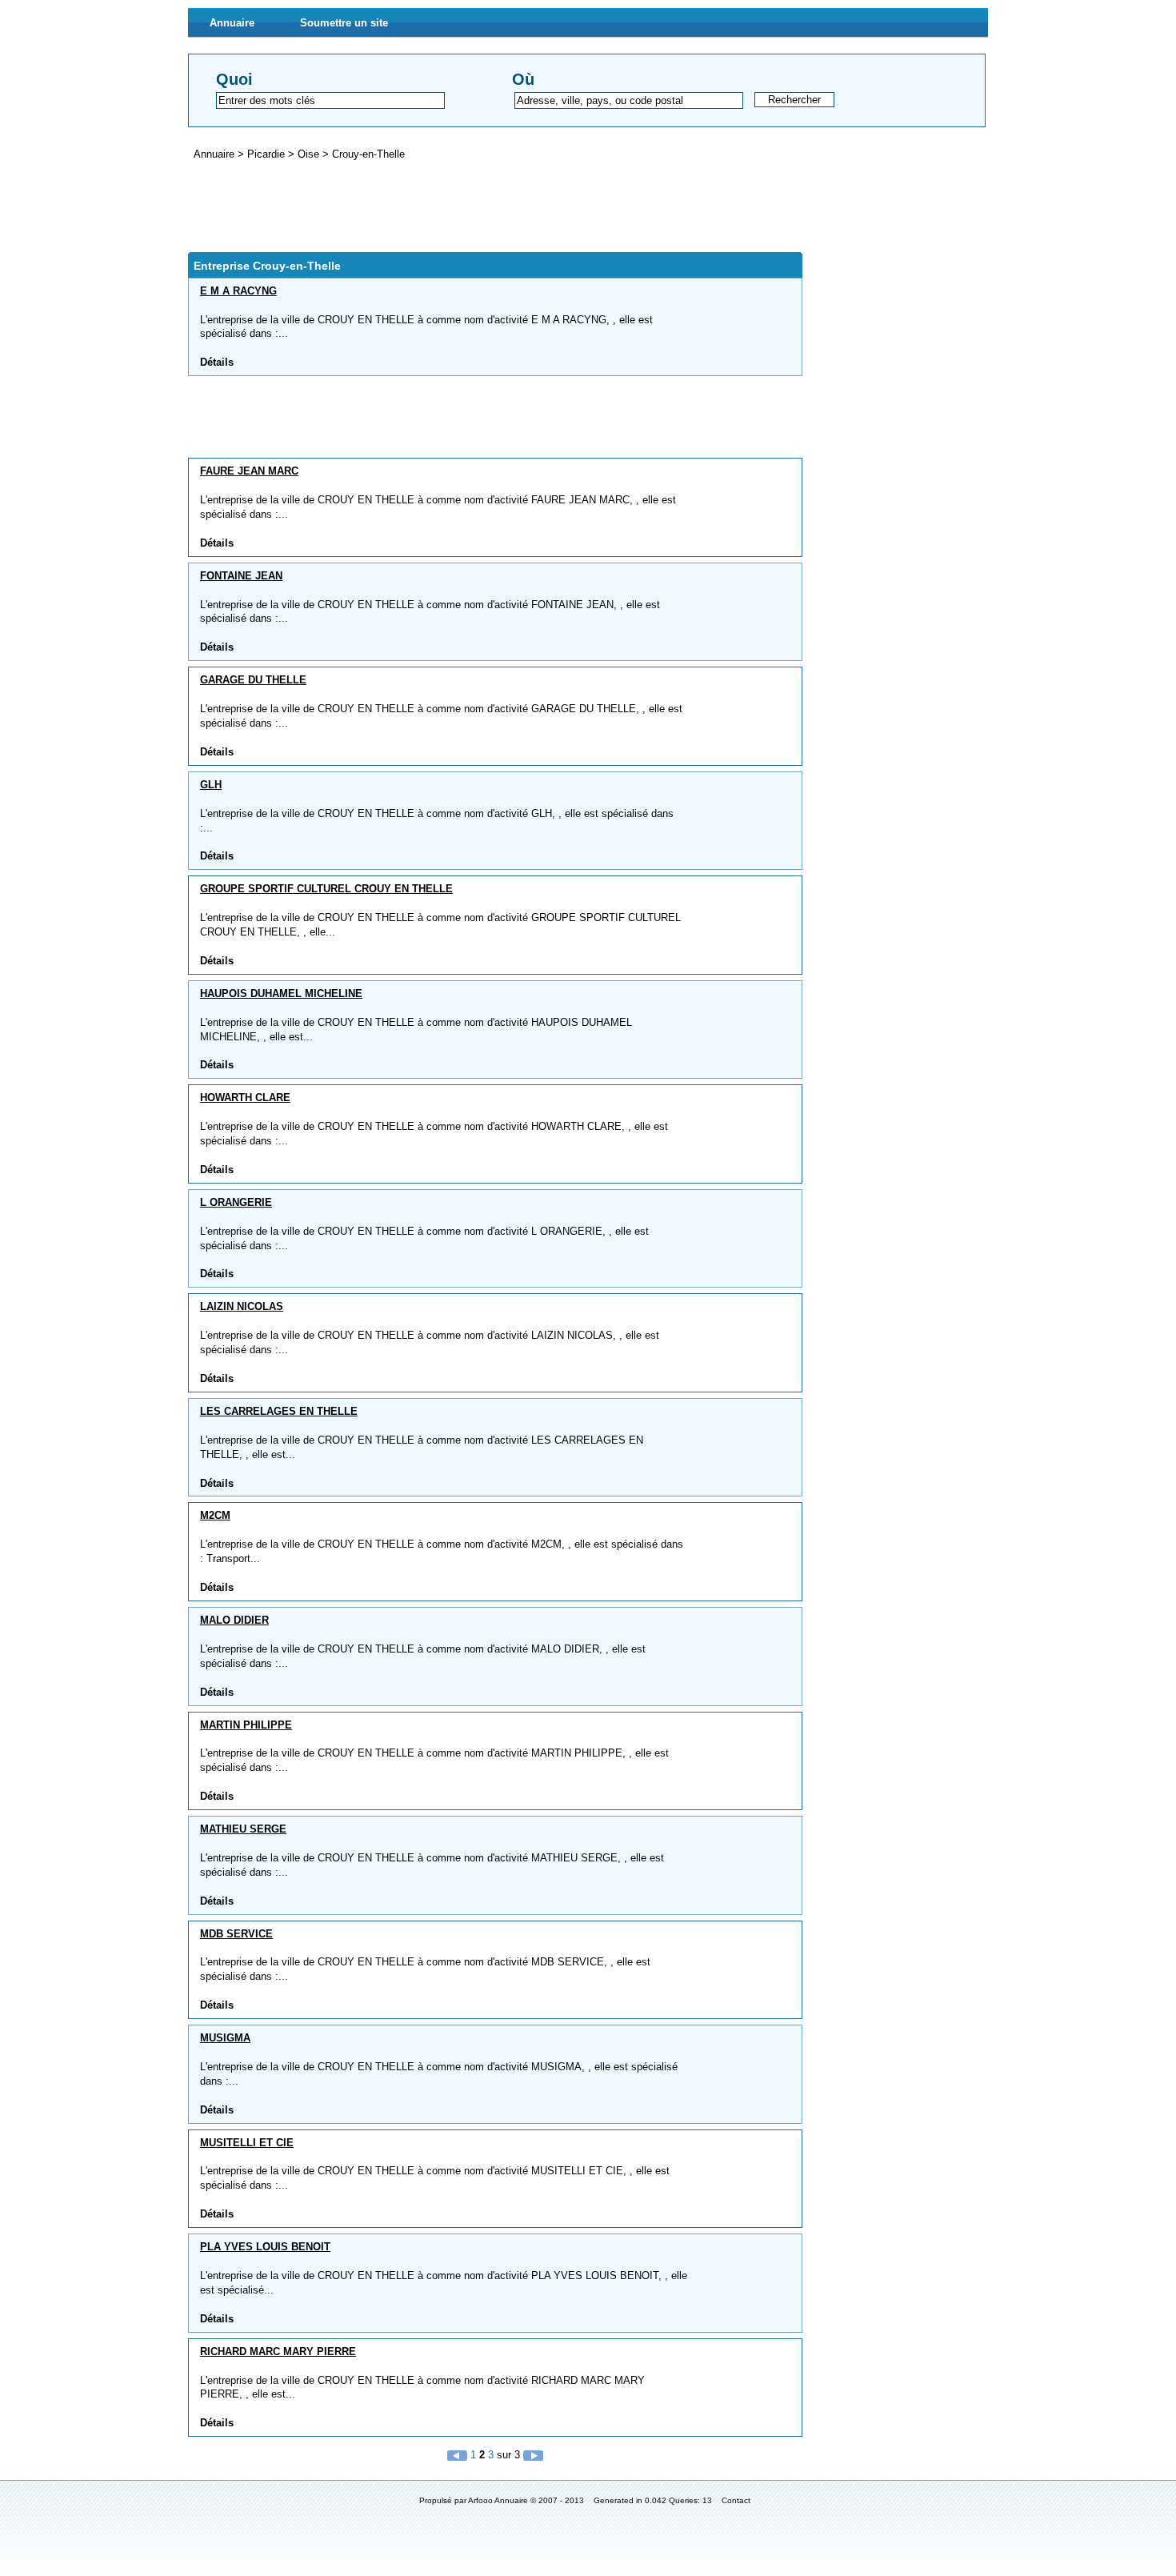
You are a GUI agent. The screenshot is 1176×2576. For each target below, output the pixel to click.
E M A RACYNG (238, 291)
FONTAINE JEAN (241, 576)
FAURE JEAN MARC (249, 471)
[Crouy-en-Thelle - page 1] (459, 2455)
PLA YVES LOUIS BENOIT (265, 2247)
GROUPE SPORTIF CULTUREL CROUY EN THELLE (326, 889)
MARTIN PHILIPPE (246, 1725)
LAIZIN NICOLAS (242, 1306)
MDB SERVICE (236, 1934)
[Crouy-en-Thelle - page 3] (533, 2455)
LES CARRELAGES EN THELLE (279, 1411)
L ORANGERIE (236, 1202)
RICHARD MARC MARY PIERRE (278, 2352)
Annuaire (232, 23)
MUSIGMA (225, 2038)
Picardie (268, 154)
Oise (310, 154)
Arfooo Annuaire (498, 2500)
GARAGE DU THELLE (253, 680)
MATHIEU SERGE (243, 1829)
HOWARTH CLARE (245, 1098)
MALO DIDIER (234, 1620)
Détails (217, 362)
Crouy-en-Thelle (368, 154)
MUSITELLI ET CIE (247, 2143)
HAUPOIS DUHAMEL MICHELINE (281, 994)
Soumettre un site (344, 23)
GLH (211, 785)
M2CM (215, 1515)
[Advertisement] (479, 206)
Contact (736, 2500)
